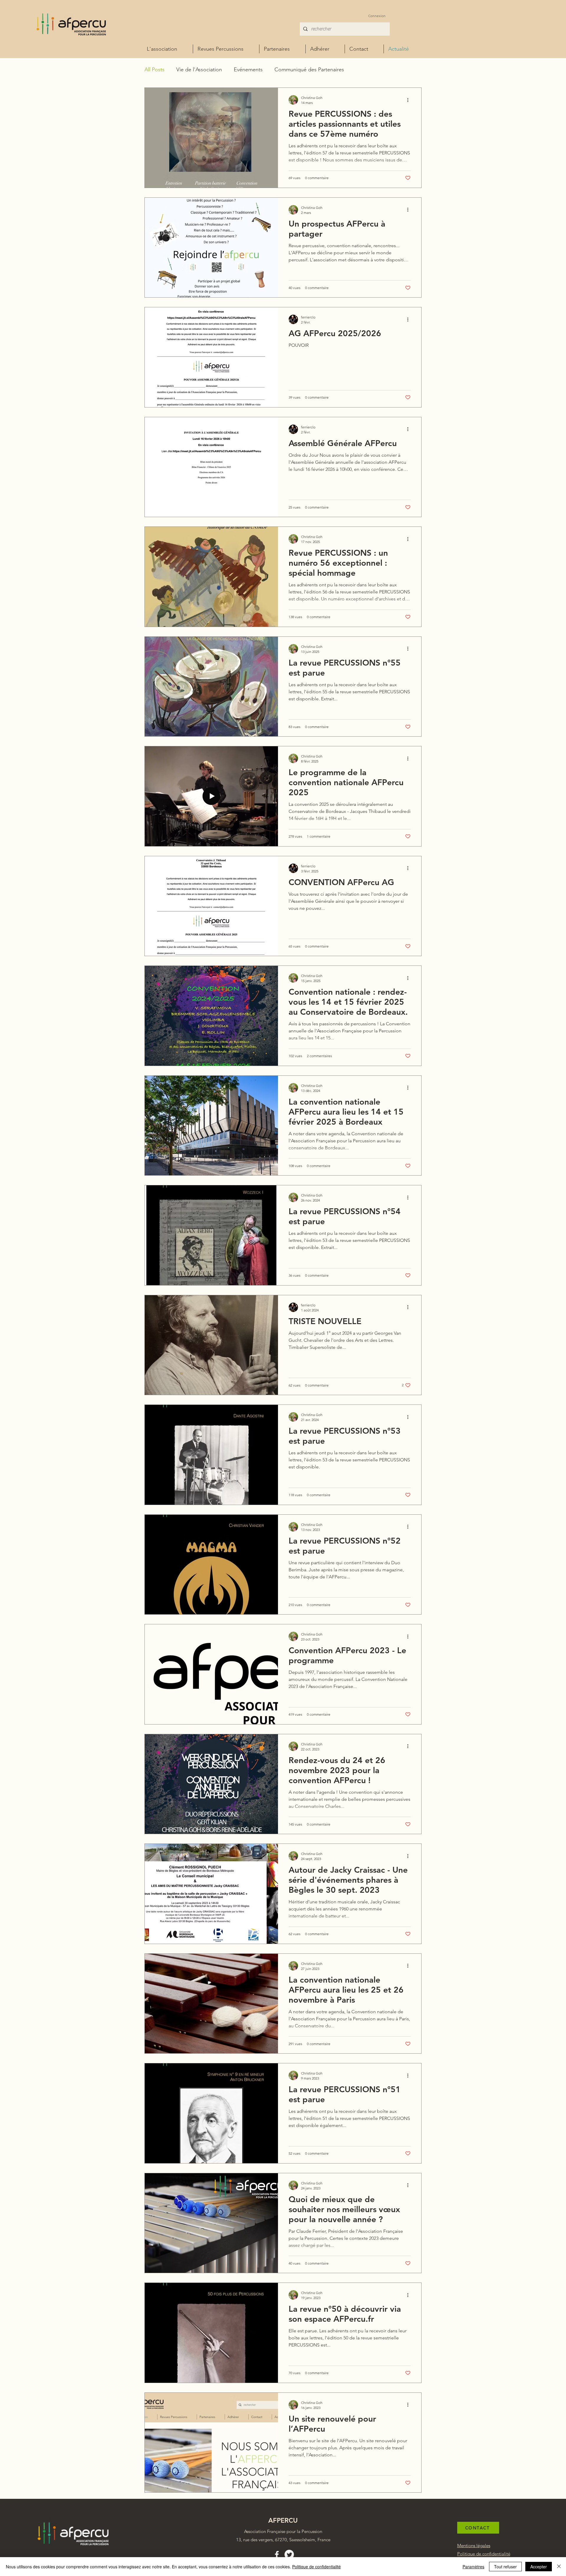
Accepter (539, 2567)
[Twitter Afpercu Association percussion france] (289, 2554)
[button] (325, 49)
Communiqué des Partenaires (309, 70)
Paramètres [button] (473, 2567)
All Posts (154, 70)
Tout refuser (505, 2567)
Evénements (248, 70)
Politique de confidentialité (316, 2567)
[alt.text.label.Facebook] (277, 2554)
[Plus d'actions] (410, 100)
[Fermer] (559, 2567)
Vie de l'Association (199, 70)
